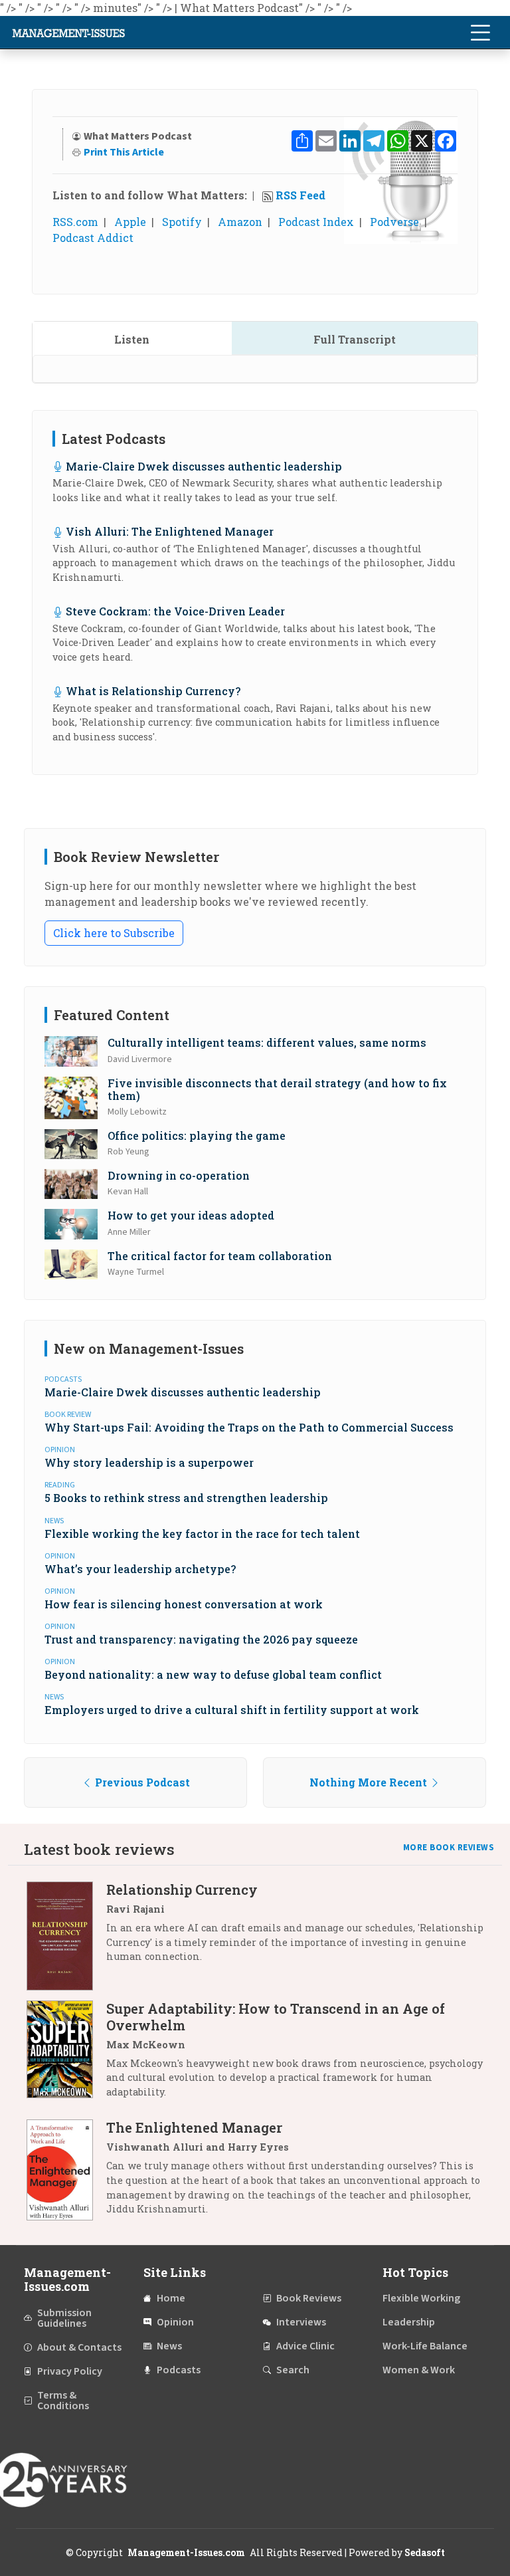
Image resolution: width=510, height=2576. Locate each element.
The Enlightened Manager (194, 2127)
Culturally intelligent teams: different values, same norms (267, 1042)
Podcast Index (316, 222)
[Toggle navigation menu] (480, 33)
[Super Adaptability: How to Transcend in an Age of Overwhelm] (66, 2055)
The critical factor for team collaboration (220, 1256)
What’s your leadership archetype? (140, 1569)
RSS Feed (300, 195)
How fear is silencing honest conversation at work (184, 1604)
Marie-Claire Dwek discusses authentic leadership (204, 466)
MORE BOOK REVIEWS (449, 1848)
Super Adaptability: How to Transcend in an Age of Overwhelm (276, 2017)
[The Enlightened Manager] (66, 2173)
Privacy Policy (70, 2371)
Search (293, 2370)
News (169, 2346)
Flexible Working (421, 2298)
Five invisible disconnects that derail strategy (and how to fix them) (277, 1089)
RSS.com (75, 222)
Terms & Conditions (63, 2401)
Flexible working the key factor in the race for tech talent (202, 1534)
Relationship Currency (182, 1889)
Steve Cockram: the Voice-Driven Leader (175, 611)
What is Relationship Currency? (153, 691)
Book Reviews (309, 2298)
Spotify (182, 222)
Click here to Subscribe (114, 933)
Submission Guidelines (64, 2318)
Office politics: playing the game (197, 1135)
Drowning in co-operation (179, 1175)
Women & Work (419, 2370)
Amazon (240, 222)
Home (171, 2298)
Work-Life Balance (425, 2346)
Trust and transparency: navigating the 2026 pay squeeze (201, 1639)
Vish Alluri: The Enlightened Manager (170, 531)
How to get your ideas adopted (191, 1215)
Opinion (175, 2322)
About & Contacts (79, 2347)
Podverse (394, 222)
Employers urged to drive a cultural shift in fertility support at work (232, 1710)
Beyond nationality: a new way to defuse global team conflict (213, 1674)
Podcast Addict (93, 238)
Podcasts (179, 2370)
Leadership (409, 2322)
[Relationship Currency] (66, 1936)
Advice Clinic (305, 2346)
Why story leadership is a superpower (149, 1462)
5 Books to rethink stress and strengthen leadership (186, 1498)
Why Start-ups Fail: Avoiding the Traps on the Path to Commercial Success (249, 1427)
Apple (130, 222)
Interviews (301, 2322)
